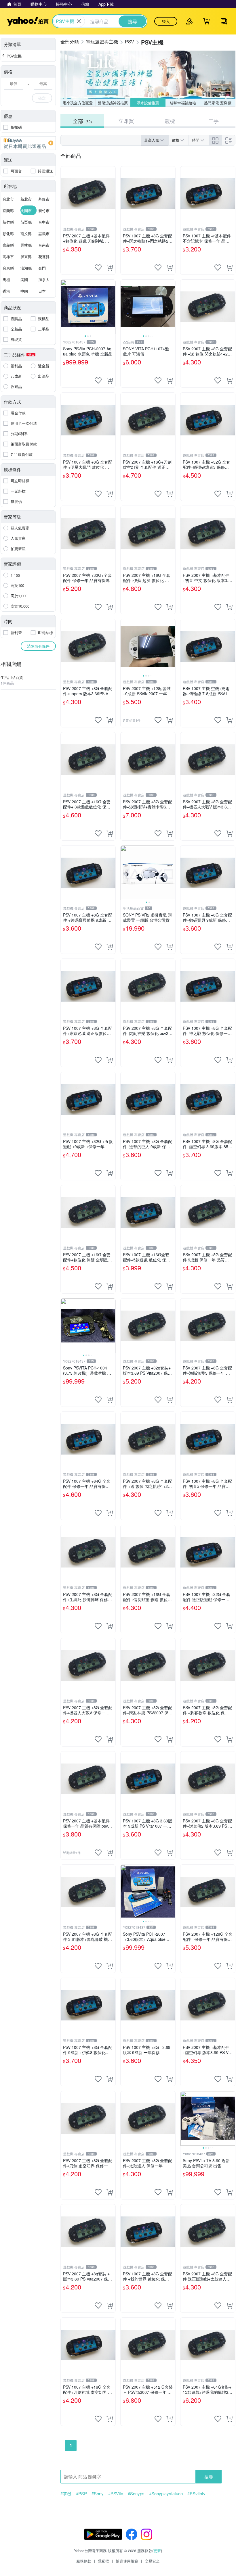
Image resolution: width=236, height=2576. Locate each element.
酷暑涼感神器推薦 (113, 103)
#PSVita (116, 2494)
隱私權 (103, 2561)
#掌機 (66, 2494)
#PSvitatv (196, 2494)
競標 (170, 121)
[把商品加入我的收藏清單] (98, 268)
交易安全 (152, 2561)
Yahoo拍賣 (28, 21)
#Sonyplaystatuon (166, 2494)
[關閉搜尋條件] (79, 21)
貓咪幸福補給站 (183, 103)
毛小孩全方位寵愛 (78, 103)
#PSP (81, 2494)
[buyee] (28, 143)
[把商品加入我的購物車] (110, 268)
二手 (214, 121)
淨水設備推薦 (148, 103)
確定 (42, 98)
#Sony (98, 2494)
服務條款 (84, 2561)
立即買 (126, 121)
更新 (157, 2551)
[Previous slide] (64, 307)
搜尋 (209, 2476)
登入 (166, 21)
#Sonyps (136, 2494)
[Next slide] (112, 307)
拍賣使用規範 (127, 2561)
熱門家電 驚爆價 (218, 103)
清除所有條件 (38, 646)
